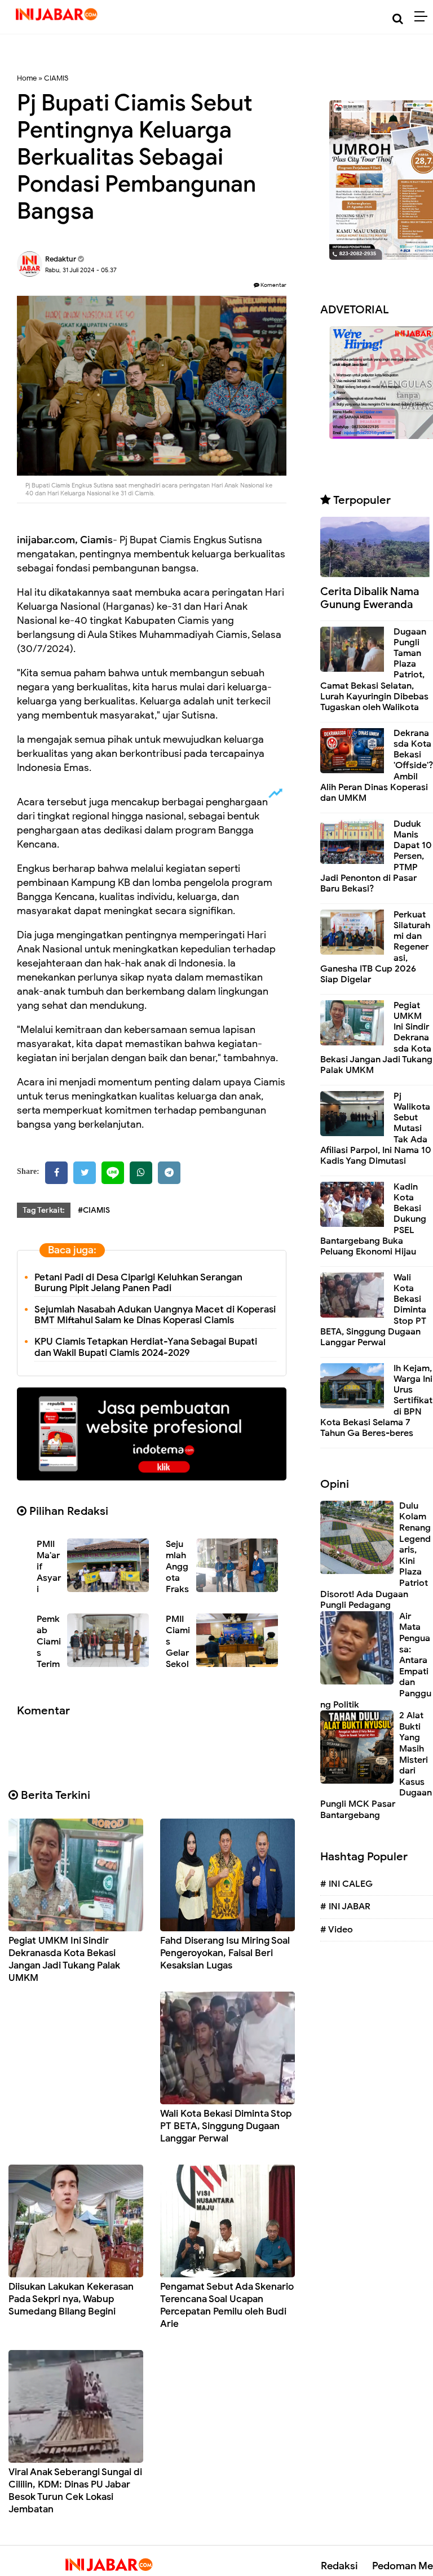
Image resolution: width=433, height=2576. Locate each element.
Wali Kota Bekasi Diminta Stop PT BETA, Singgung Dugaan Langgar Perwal (226, 2126)
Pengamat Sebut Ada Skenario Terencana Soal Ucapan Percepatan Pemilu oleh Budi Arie (227, 2305)
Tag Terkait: (44, 1210)
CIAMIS (56, 78)
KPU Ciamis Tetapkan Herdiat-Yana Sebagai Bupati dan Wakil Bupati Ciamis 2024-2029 (146, 1347)
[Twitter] (85, 1173)
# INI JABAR (345, 1906)
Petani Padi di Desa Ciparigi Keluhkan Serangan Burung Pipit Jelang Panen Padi (138, 1283)
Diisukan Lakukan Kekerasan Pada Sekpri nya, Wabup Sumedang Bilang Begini (71, 2299)
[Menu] (424, 17)
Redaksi (339, 2566)
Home (27, 78)
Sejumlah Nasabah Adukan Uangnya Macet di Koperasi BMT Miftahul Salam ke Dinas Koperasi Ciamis (155, 1315)
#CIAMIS (94, 1210)
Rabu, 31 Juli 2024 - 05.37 (81, 270)
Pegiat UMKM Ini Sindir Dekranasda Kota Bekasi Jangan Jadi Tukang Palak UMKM (64, 1959)
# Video (337, 1930)
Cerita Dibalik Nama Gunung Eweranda (370, 598)
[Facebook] (56, 1173)
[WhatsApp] (141, 1173)
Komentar (273, 285)
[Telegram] (169, 1173)
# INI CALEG (346, 1884)
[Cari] (398, 19)
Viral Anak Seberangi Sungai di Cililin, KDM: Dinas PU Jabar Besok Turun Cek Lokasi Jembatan (75, 2491)
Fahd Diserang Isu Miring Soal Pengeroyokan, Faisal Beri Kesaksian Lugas (225, 1953)
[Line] (113, 1173)
